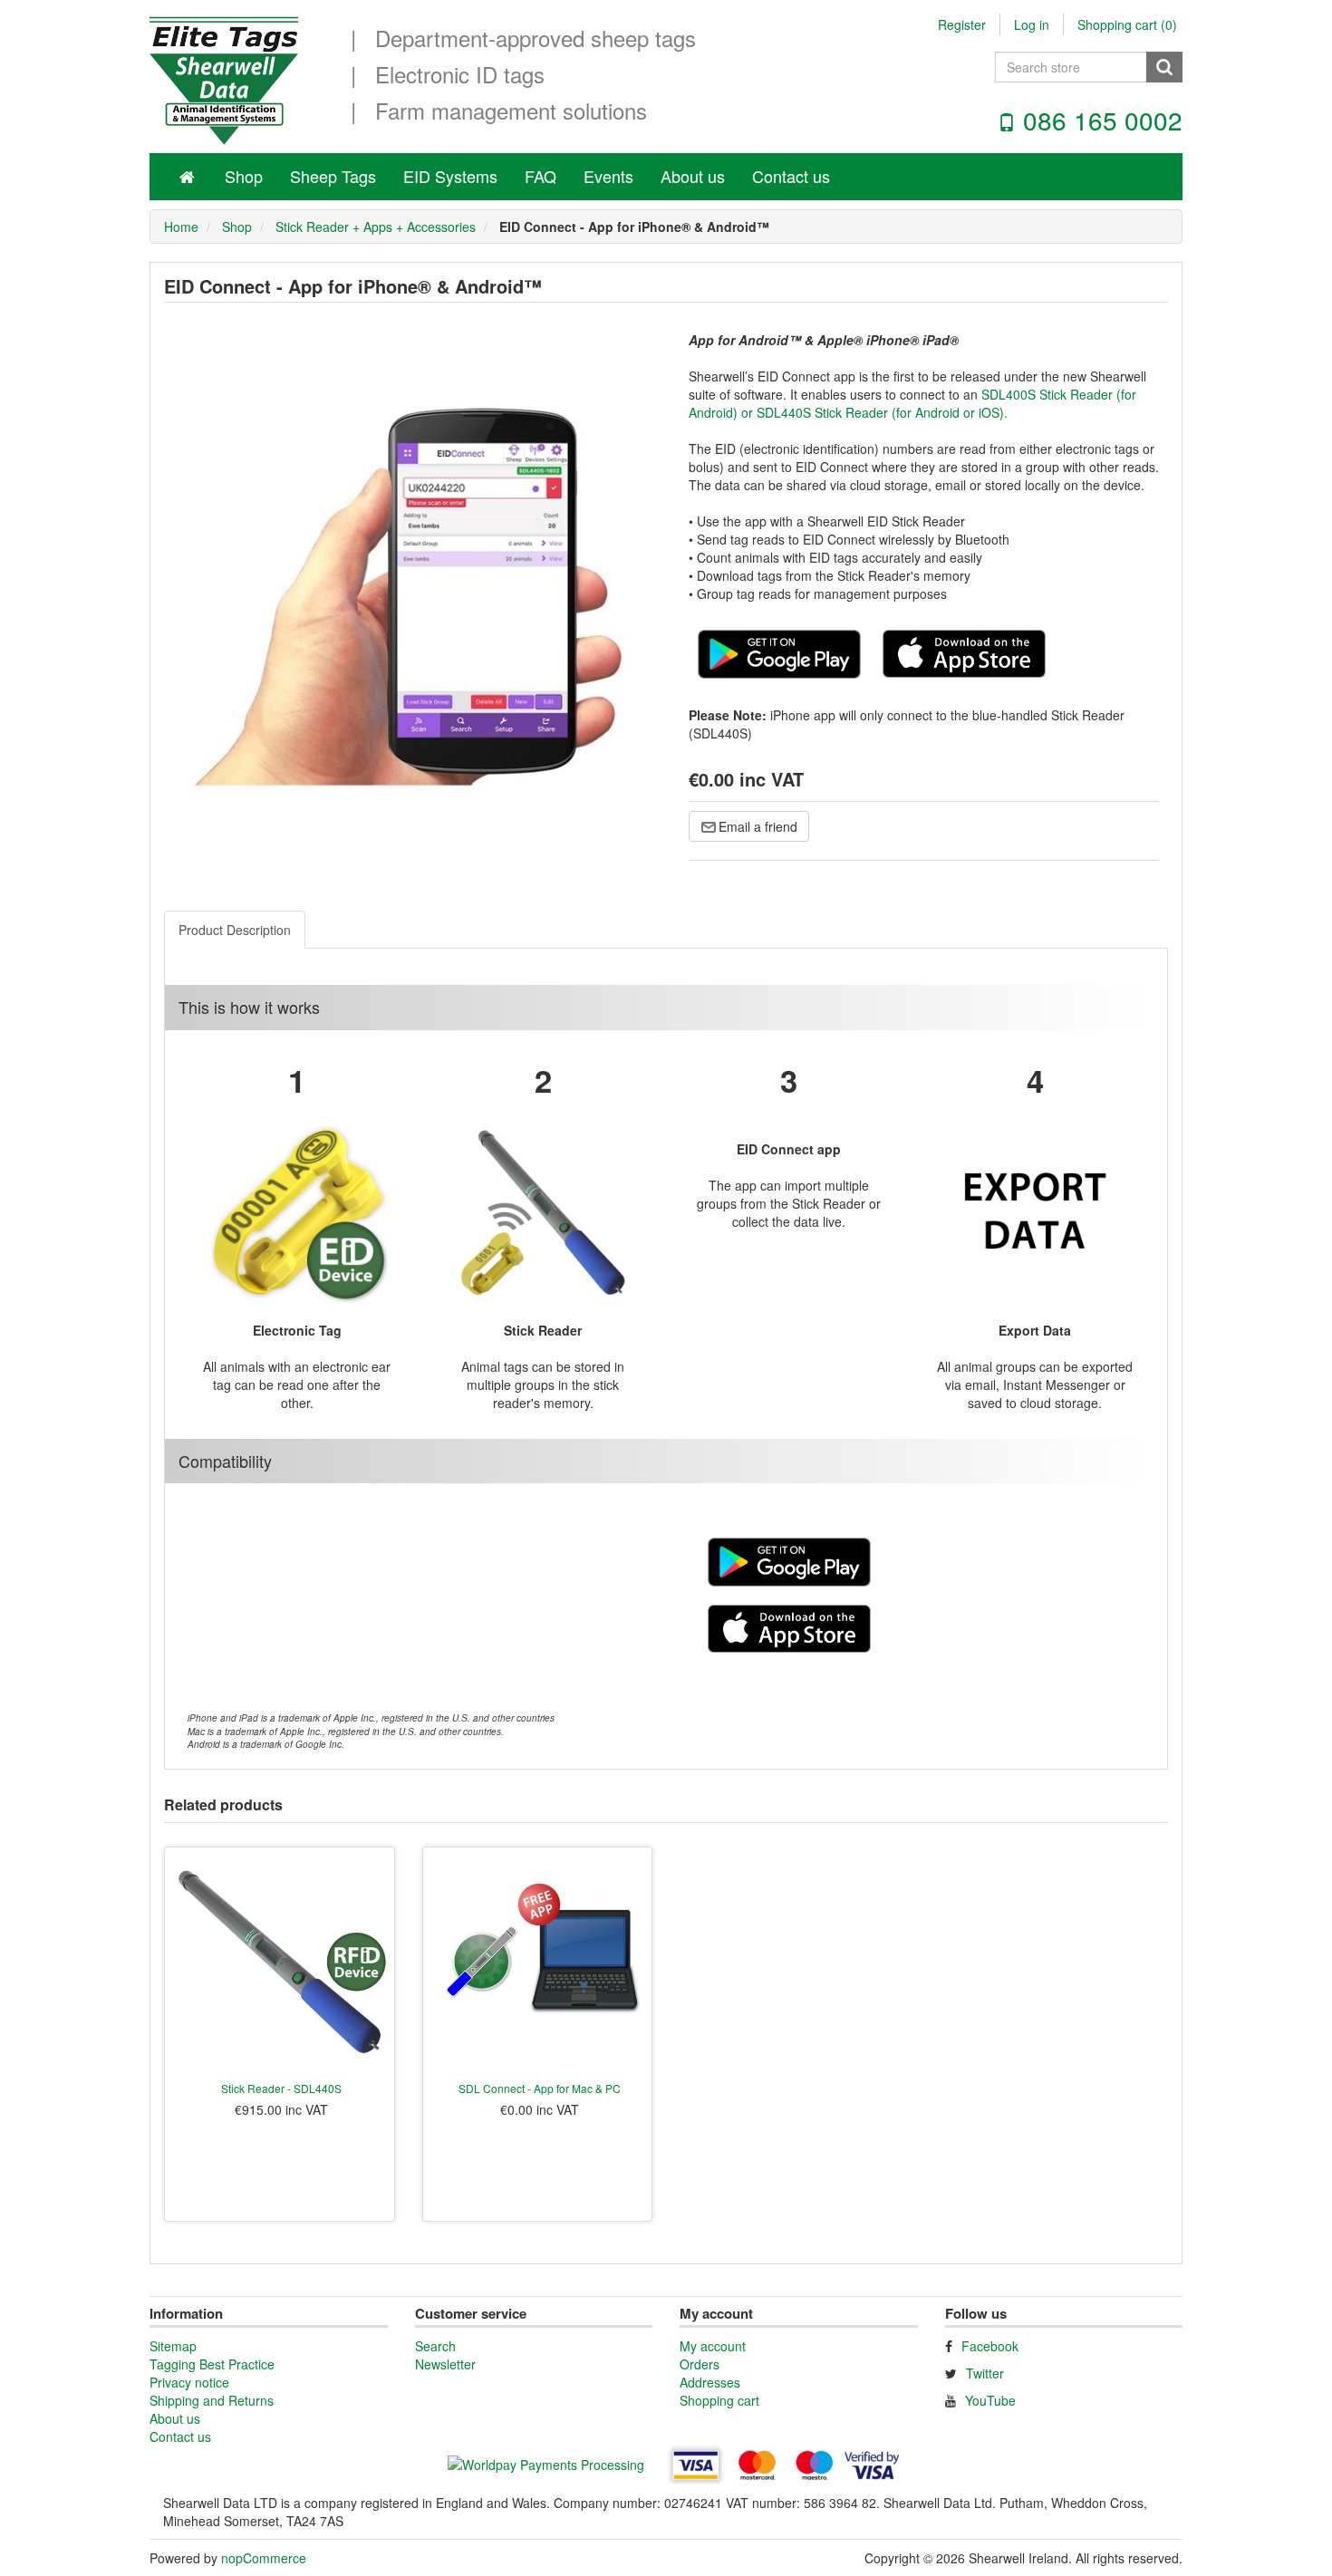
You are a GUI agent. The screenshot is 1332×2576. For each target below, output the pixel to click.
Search (435, 2346)
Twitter (985, 2373)
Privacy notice (189, 2382)
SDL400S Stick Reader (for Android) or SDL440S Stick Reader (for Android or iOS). (912, 403)
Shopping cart (719, 2400)
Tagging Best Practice (212, 2364)
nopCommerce (264, 2558)
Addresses (710, 2382)
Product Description (235, 930)
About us (693, 176)
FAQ (541, 176)
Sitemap (173, 2346)
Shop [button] (244, 176)
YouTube (990, 2400)
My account (713, 2346)
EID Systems (450, 176)
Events (608, 176)
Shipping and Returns (212, 2400)
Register (962, 24)
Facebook (990, 2346)
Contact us (791, 176)
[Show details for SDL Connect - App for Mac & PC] (538, 1962)
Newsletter (445, 2364)
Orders (700, 2364)
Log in (1032, 24)
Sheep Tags (333, 176)
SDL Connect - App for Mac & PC (540, 2088)
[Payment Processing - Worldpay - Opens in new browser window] (548, 2467)
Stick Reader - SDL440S (281, 2088)
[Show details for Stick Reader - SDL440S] (280, 1962)
